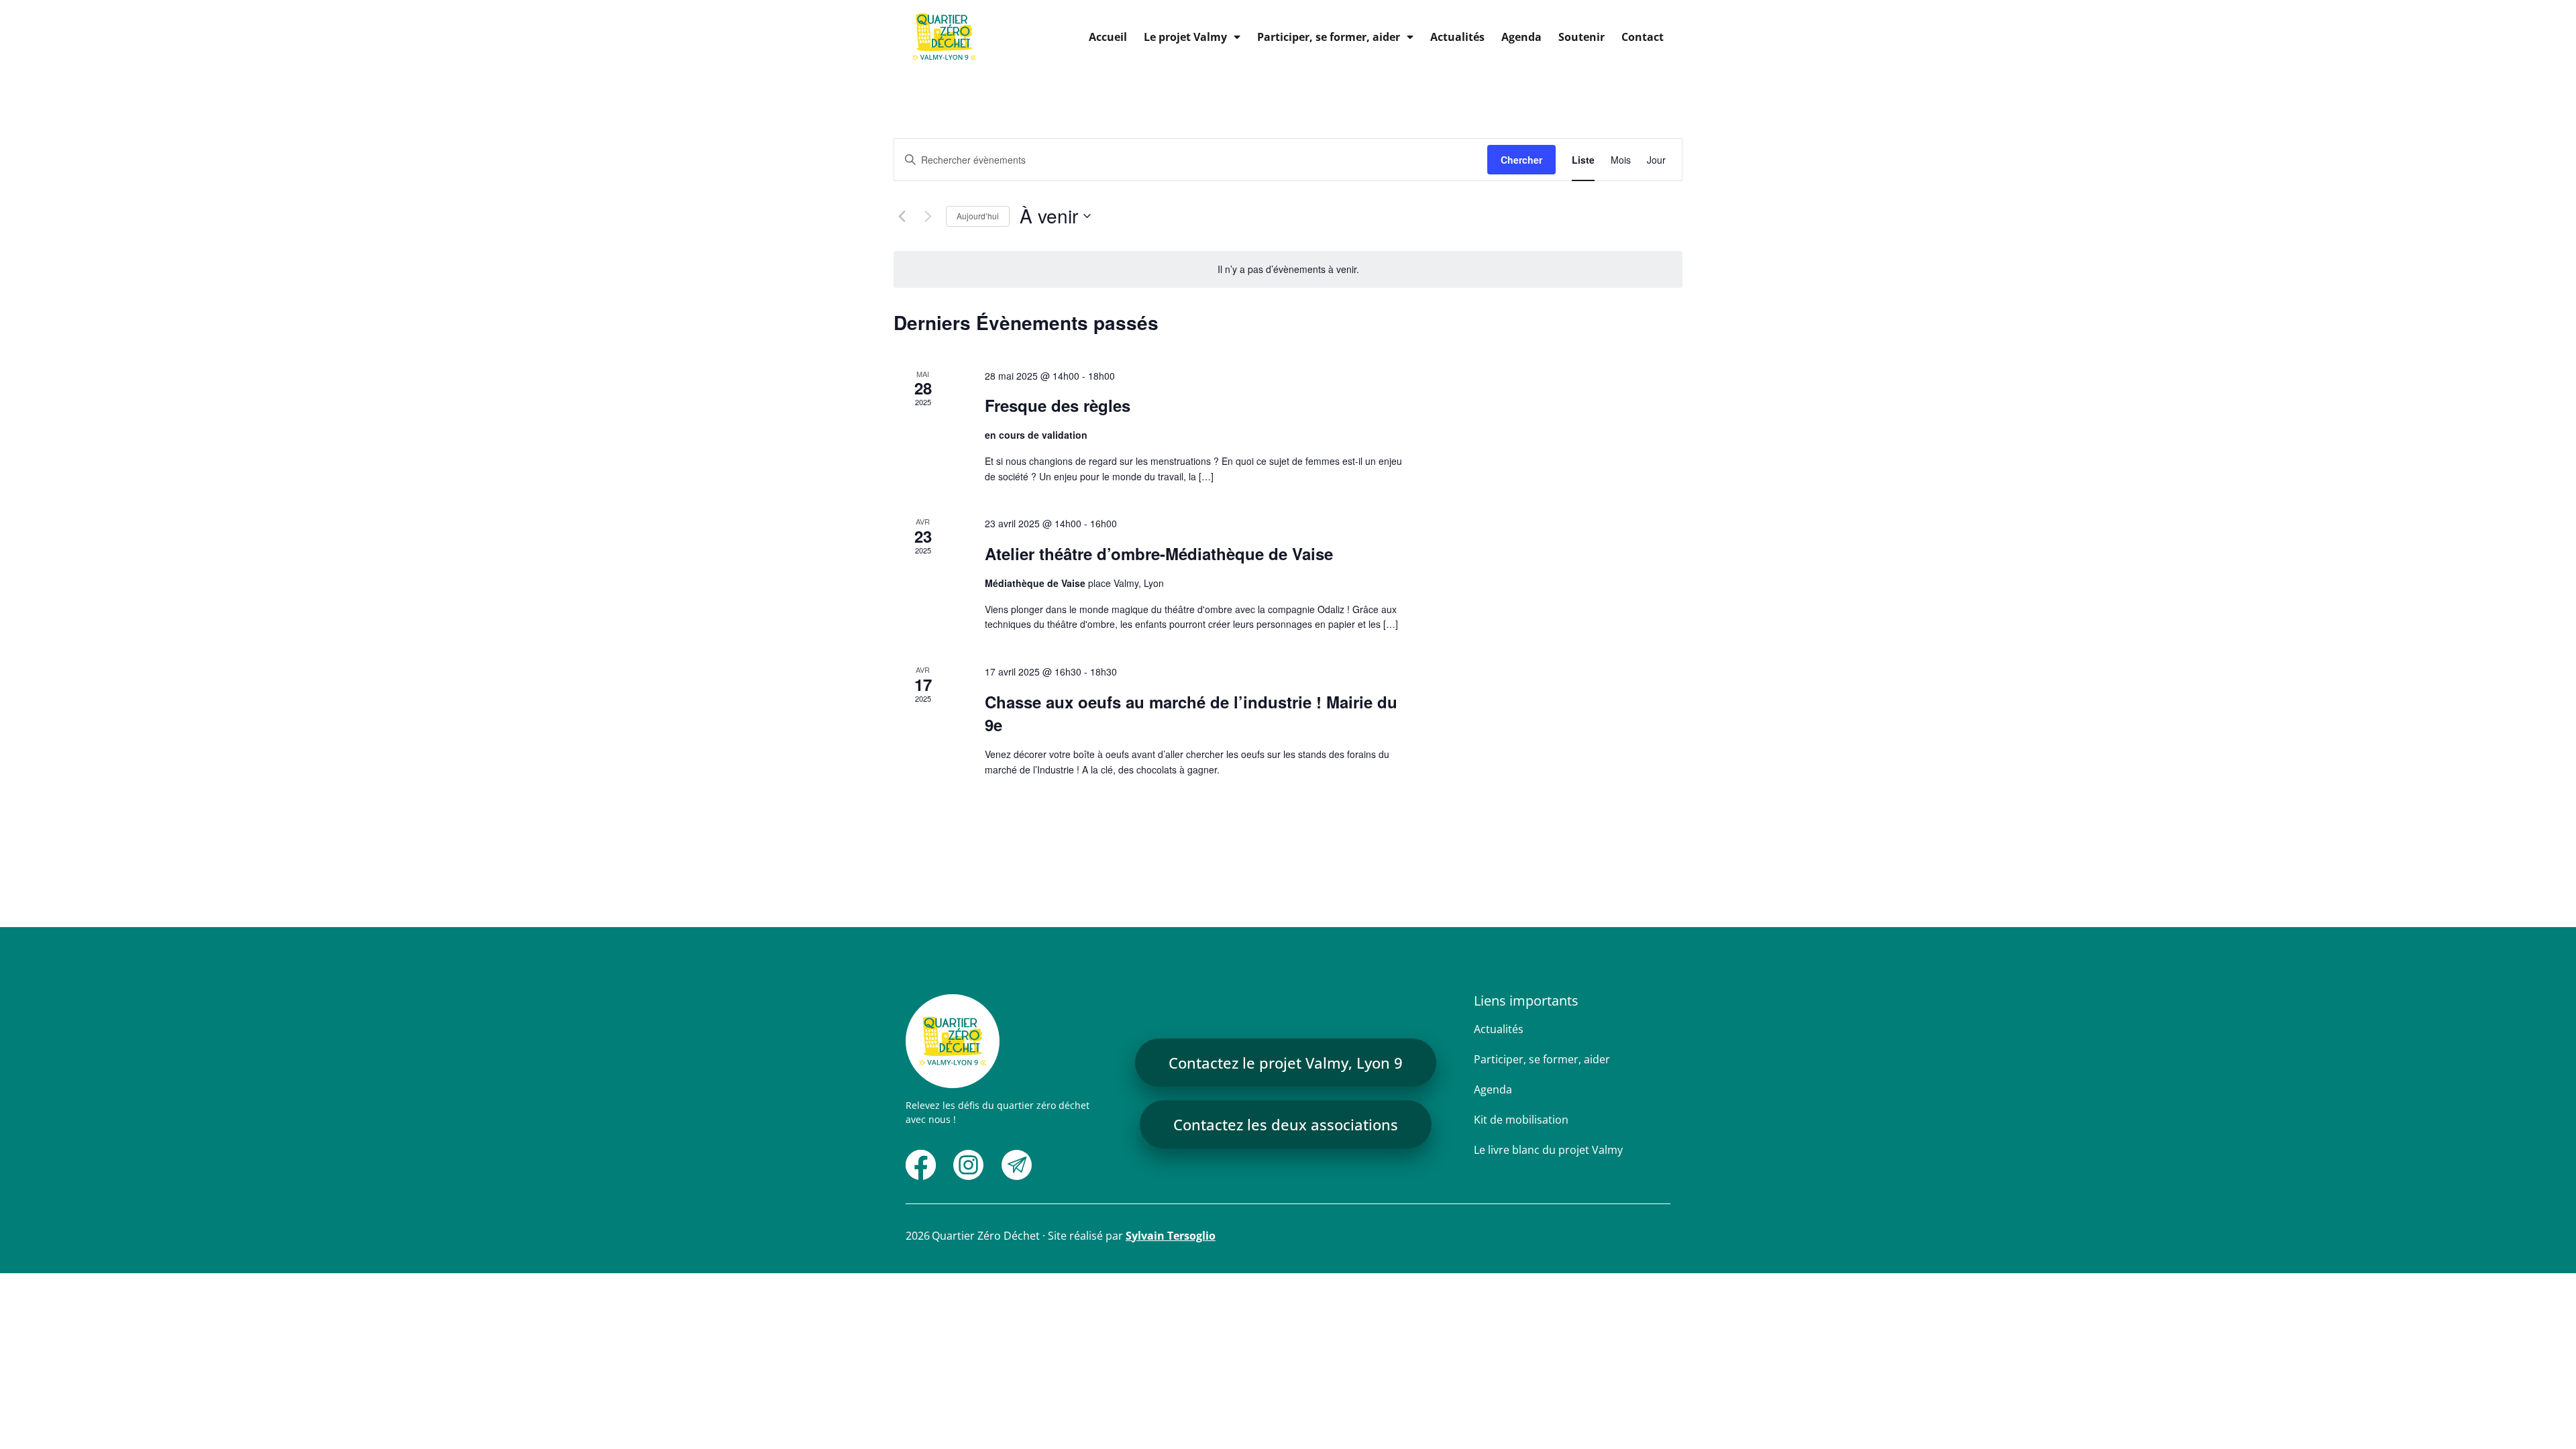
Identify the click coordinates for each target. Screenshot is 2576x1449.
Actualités (1457, 37)
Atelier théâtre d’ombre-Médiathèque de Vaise (1159, 553)
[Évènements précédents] (902, 216)
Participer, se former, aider (1329, 37)
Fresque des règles (1058, 405)
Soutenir (1581, 37)
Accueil (1108, 37)
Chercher (1521, 160)
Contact (1643, 37)
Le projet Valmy (1185, 37)
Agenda (1521, 37)
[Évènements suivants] (928, 216)
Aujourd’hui (978, 216)
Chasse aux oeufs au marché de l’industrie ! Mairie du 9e (1191, 713)
